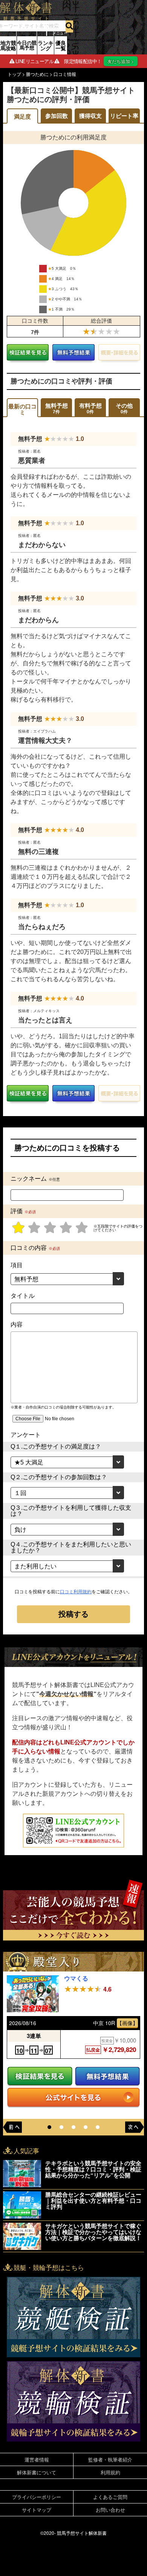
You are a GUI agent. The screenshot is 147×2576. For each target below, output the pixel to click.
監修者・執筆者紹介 (110, 2459)
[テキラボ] (22, 2174)
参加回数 (57, 116)
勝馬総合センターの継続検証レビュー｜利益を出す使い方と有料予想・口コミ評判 (93, 2200)
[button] (49, 2127)
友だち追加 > (121, 61)
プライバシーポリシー (37, 2497)
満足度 (22, 117)
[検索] (69, 26)
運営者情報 (37, 2459)
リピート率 (124, 116)
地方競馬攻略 (8, 45)
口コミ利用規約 (76, 1592)
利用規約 (110, 2472)
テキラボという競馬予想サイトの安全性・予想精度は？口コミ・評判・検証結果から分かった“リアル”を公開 (93, 2169)
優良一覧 (61, 45)
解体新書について (37, 2472)
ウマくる (76, 1978)
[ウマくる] (33, 1994)
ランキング (46, 45)
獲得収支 (90, 116)
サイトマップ (37, 2510)
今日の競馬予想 (27, 45)
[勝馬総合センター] (22, 2205)
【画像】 (127, 2023)
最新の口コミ (22, 409)
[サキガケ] (22, 2236)
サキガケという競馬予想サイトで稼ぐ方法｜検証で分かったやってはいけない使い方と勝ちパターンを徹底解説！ (93, 2232)
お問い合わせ (110, 2510)
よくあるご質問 (110, 2497)
